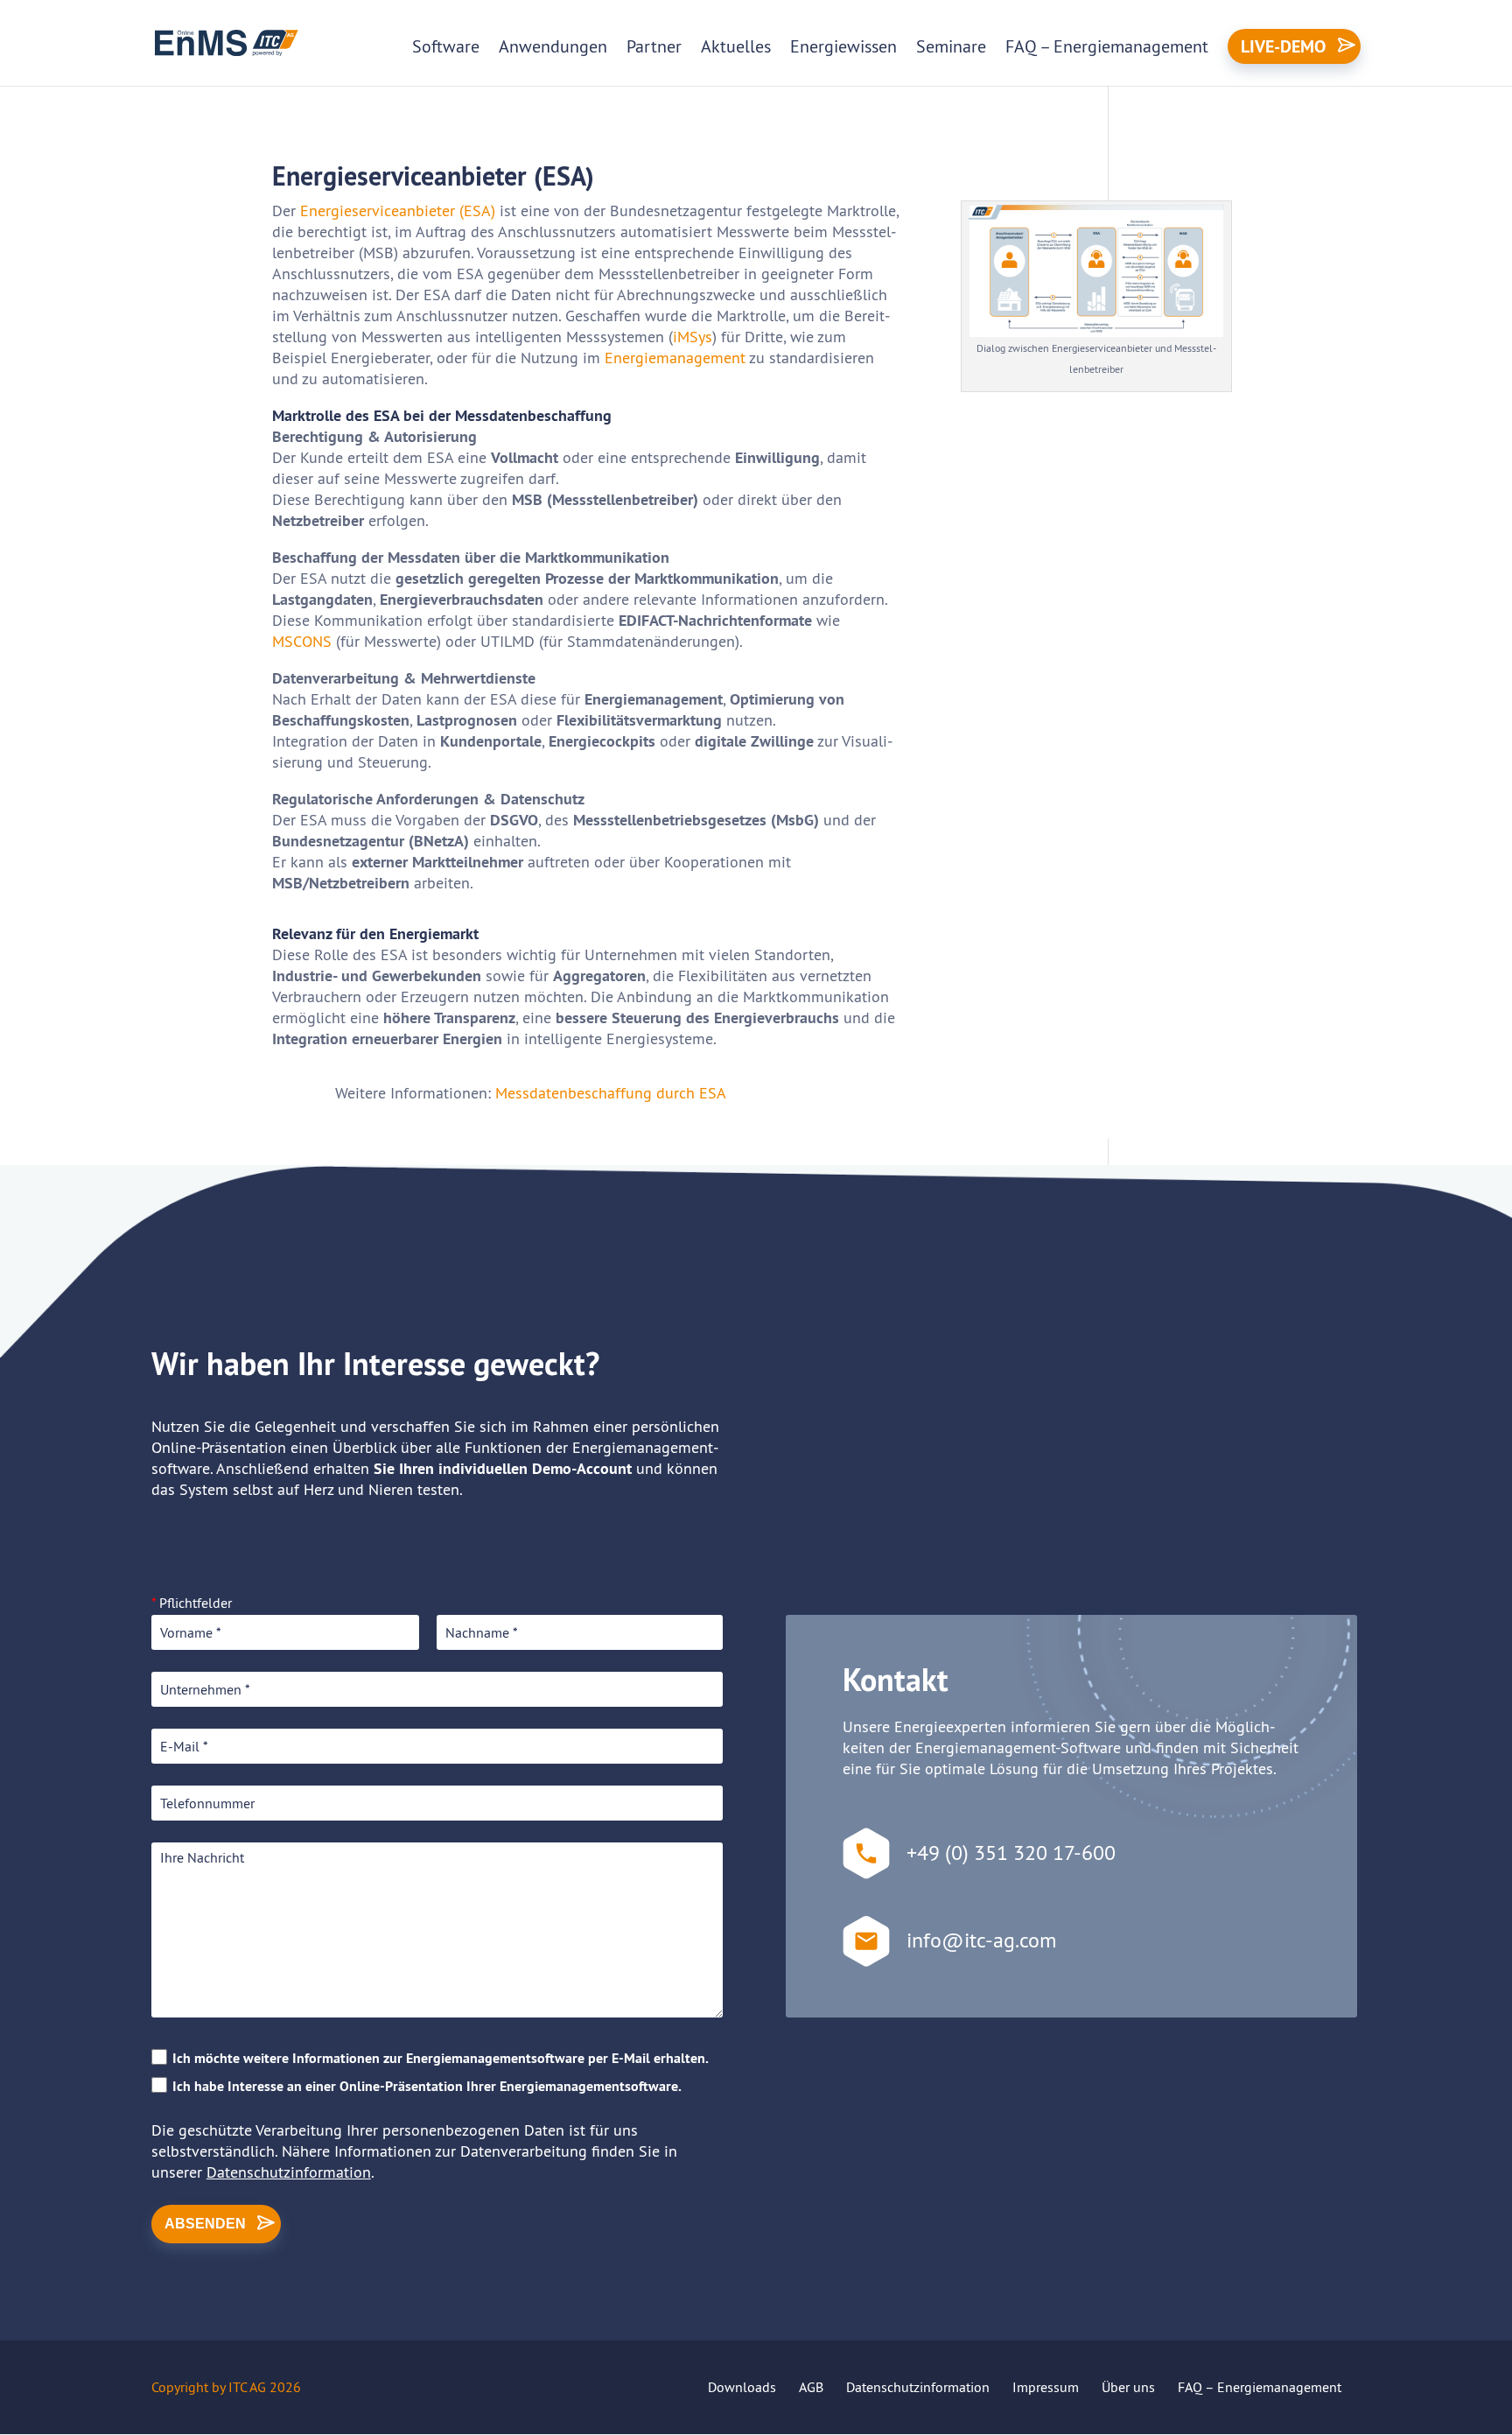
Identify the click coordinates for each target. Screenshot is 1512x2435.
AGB (811, 2387)
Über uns (1128, 2387)
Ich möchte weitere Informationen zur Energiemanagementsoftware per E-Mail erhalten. (441, 2058)
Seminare (951, 46)
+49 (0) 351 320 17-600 (1011, 1852)
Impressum (1046, 2387)
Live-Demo (1283, 46)
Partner (654, 46)
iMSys (693, 337)
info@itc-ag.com (981, 1940)
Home (175, 112)
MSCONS (302, 641)
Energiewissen (843, 46)
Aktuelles (736, 46)
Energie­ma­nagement (675, 358)
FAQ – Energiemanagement (1107, 46)
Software (446, 46)
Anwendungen (553, 46)
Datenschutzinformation (289, 2172)
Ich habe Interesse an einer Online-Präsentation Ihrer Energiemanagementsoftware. (427, 2086)
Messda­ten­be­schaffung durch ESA (611, 1093)
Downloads (742, 2387)
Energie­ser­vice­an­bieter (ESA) (398, 211)
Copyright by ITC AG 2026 (226, 2387)
